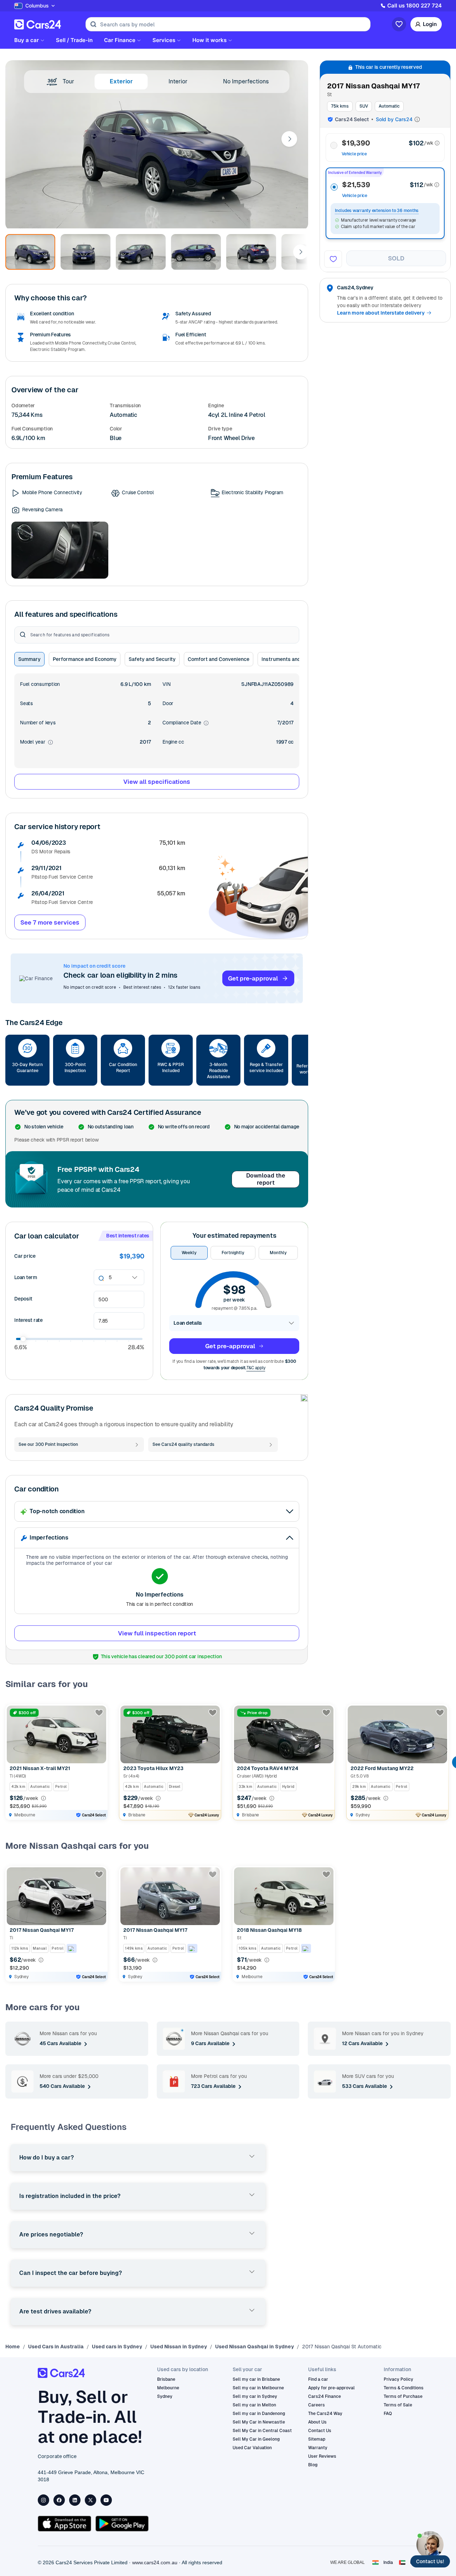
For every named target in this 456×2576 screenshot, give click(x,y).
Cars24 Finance (325, 2396)
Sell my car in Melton (254, 2405)
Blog (313, 2465)
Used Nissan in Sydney (179, 2347)
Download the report (266, 1179)
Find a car (318, 2379)
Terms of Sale (398, 2405)
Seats (26, 703)
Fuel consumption (40, 684)
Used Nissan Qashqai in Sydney (255, 2347)
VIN (166, 684)
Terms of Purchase (403, 2396)
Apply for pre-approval (331, 2388)
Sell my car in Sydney (255, 2396)
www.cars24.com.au (155, 2562)
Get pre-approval (253, 978)
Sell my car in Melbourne (258, 2388)
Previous (12, 1762)
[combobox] (109, 1277)
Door (168, 703)
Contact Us (320, 2431)
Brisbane (166, 2379)
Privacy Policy (398, 2379)
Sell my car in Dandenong (259, 2414)
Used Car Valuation (252, 2448)
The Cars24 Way (325, 2414)
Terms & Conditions (404, 2388)
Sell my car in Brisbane (256, 2379)
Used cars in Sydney (117, 2347)
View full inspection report (157, 1633)
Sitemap (317, 2439)
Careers (317, 2405)
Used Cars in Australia (56, 2347)
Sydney (165, 2396)
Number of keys (38, 723)
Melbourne (168, 2388)
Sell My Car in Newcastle (259, 2422)
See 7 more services (50, 922)
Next (289, 139)
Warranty (318, 2448)
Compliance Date (186, 723)
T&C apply (256, 1368)
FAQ (388, 2414)
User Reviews (322, 2456)
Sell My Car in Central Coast (262, 2431)
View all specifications (157, 782)
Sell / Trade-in (74, 40)
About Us (317, 2422)
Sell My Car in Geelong (256, 2439)
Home (13, 2347)
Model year (37, 742)
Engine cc (173, 742)
